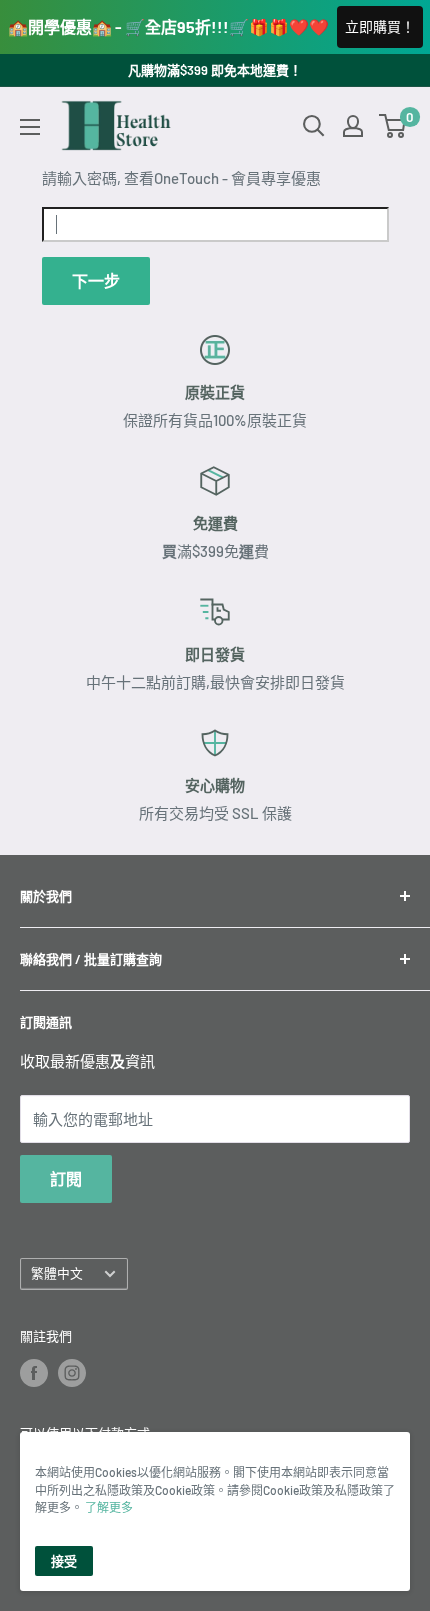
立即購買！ (380, 26)
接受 (64, 1561)
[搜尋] (314, 126)
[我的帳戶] (353, 126)
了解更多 (109, 1507)
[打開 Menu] (30, 127)
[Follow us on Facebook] (34, 1373)
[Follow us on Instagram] (72, 1373)
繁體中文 (57, 1273)
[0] (393, 126)
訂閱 (66, 1178)
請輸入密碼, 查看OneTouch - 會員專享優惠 (181, 178)
